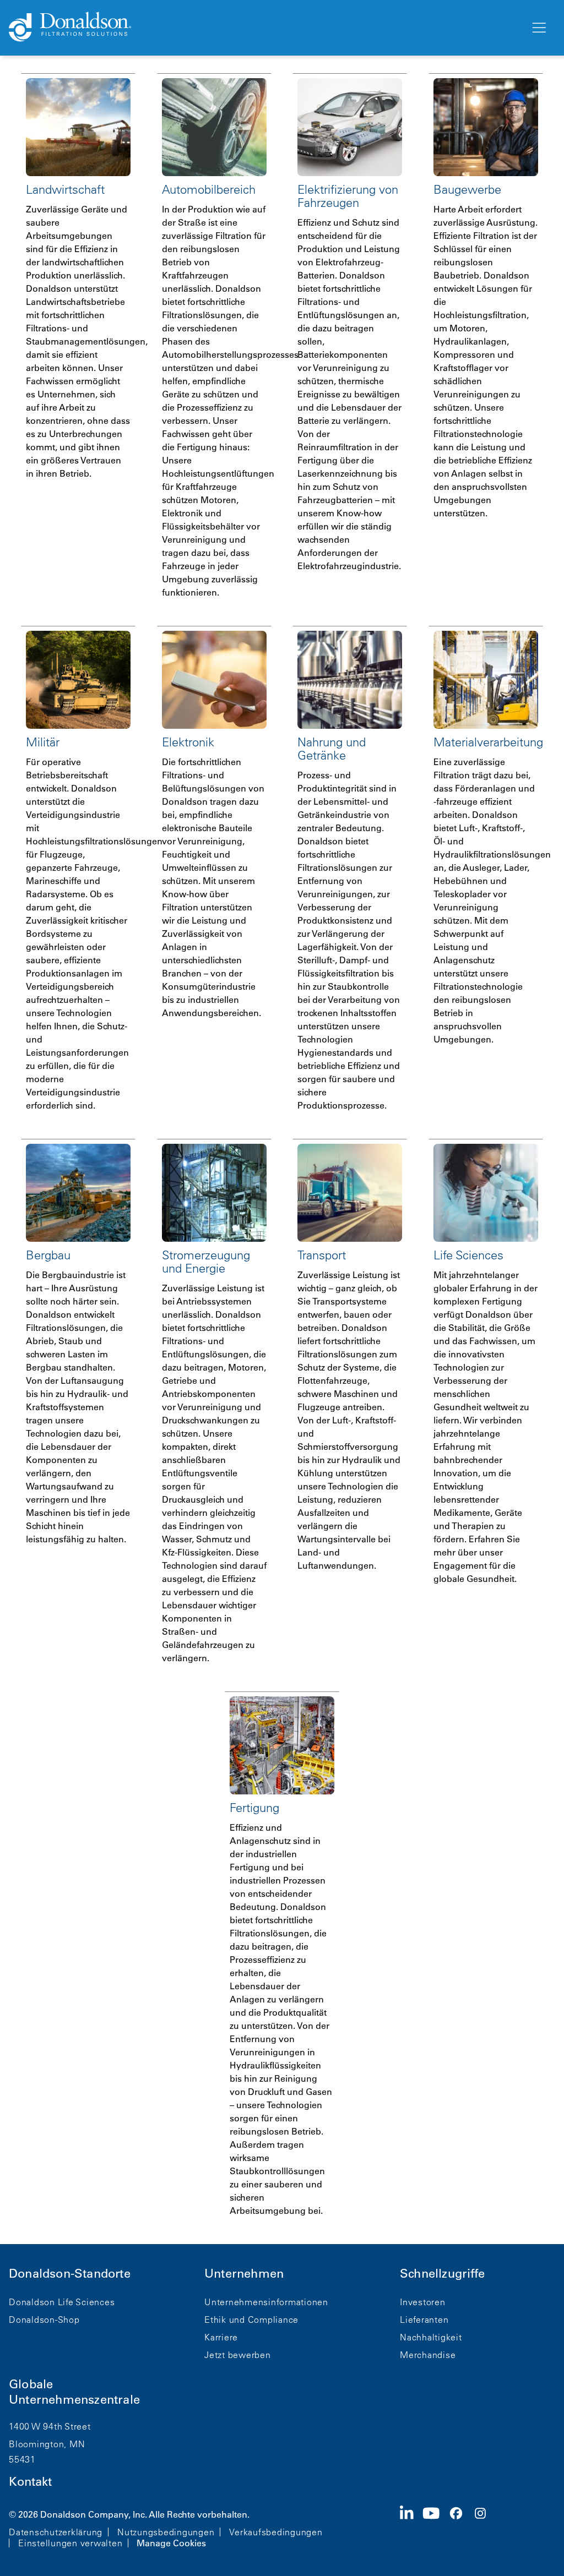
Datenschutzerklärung (56, 2532)
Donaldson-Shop (44, 2320)
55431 (22, 2459)
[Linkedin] (411, 2528)
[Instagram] (485, 2528)
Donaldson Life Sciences (62, 2302)
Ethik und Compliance (251, 2320)
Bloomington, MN (47, 2444)
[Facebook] (460, 2528)
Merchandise (428, 2355)
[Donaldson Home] (265, 28)
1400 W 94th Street (50, 2426)
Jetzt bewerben (238, 2355)
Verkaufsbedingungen (276, 2532)
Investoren (423, 2302)
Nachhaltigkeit (431, 2337)
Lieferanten (424, 2320)
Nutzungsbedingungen (166, 2532)
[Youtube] (436, 2528)
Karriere (221, 2337)
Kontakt (30, 2482)
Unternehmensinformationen (266, 2302)
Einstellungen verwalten (70, 2543)
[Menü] (538, 28)
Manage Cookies (171, 2543)
